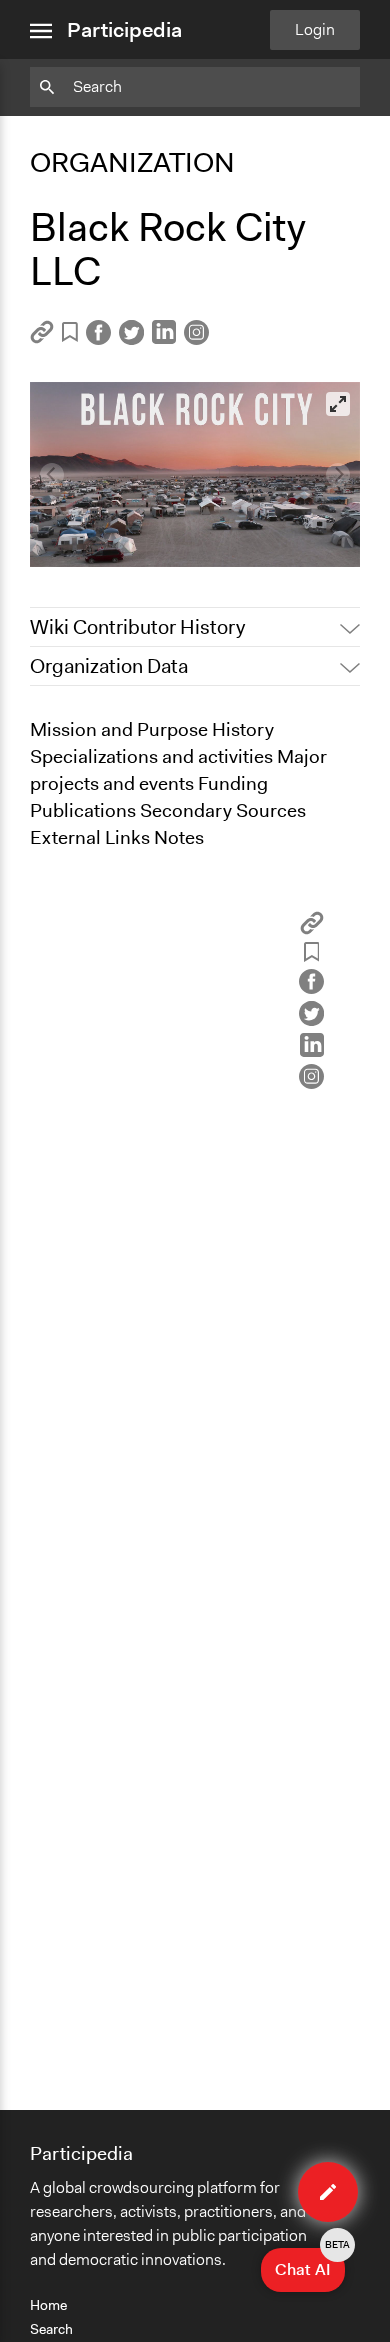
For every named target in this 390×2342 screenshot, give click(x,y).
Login (315, 29)
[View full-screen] (338, 404)
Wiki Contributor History (137, 627)
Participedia (124, 30)
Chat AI (310, 2264)
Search (51, 2329)
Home (48, 2305)
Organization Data (109, 666)
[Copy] (42, 338)
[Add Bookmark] (70, 335)
